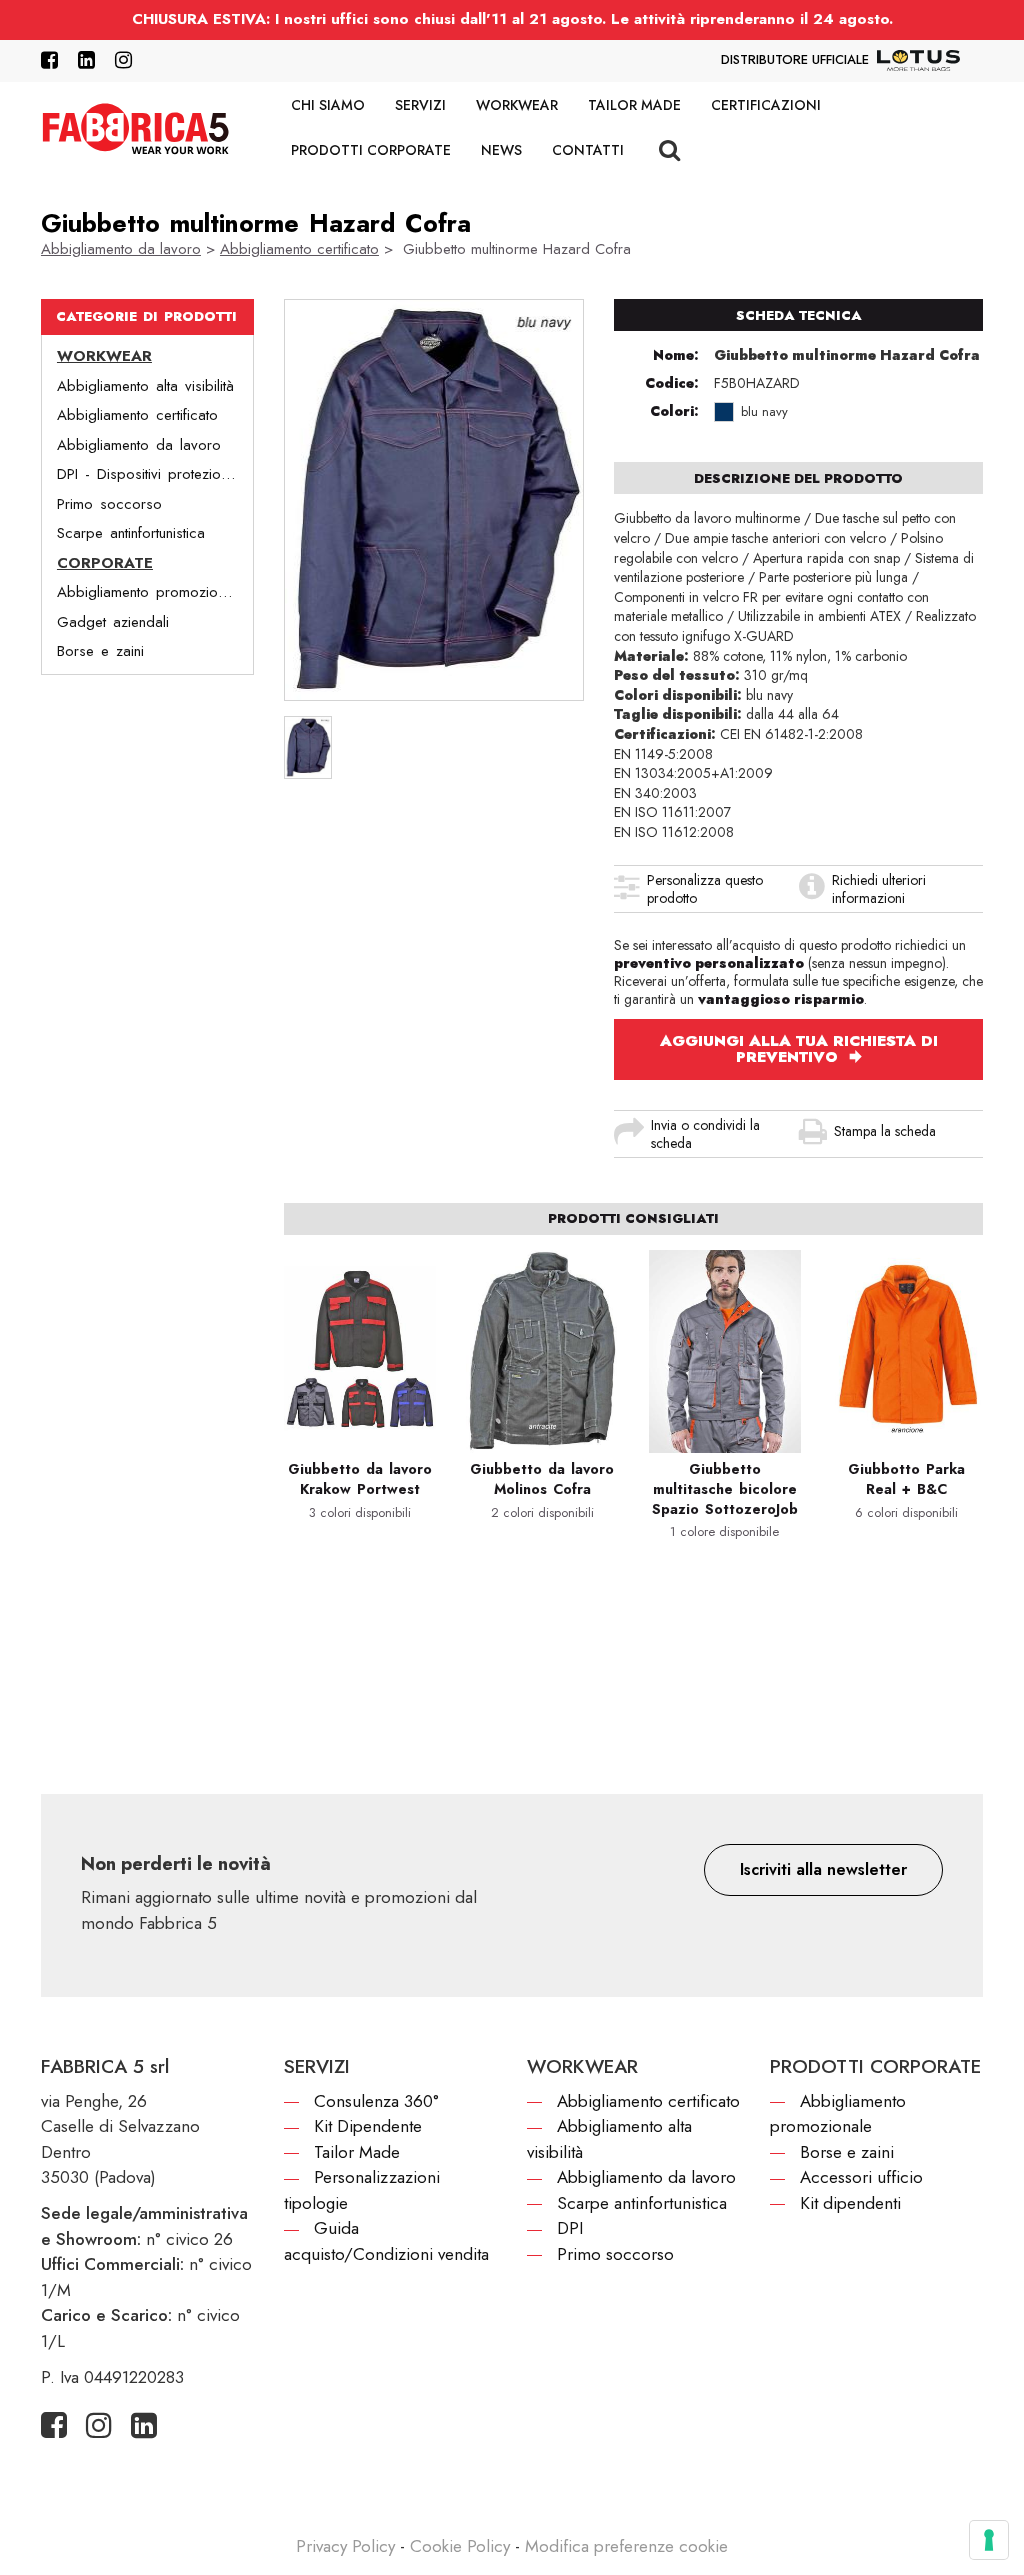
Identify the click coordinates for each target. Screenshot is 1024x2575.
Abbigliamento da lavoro (121, 249)
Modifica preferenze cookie (626, 2546)
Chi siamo (328, 105)
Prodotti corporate (371, 150)
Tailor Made (634, 105)
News (501, 150)
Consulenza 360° (376, 2101)
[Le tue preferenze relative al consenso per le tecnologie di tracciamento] (989, 2540)
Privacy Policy (345, 2546)
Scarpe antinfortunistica (131, 533)
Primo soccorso (109, 504)
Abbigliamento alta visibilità (145, 386)
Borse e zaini (100, 651)
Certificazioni (766, 105)
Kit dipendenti (850, 2203)
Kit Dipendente (368, 2126)
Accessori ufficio (861, 2177)
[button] (823, 1870)
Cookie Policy (460, 2546)
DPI (570, 2228)
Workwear (517, 105)
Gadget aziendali (113, 622)
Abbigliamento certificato (299, 249)
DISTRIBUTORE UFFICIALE (795, 59)
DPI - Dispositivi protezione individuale (155, 474)
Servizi (420, 105)
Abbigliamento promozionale (150, 592)
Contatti (588, 150)
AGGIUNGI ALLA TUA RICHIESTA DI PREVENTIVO (799, 1049)
